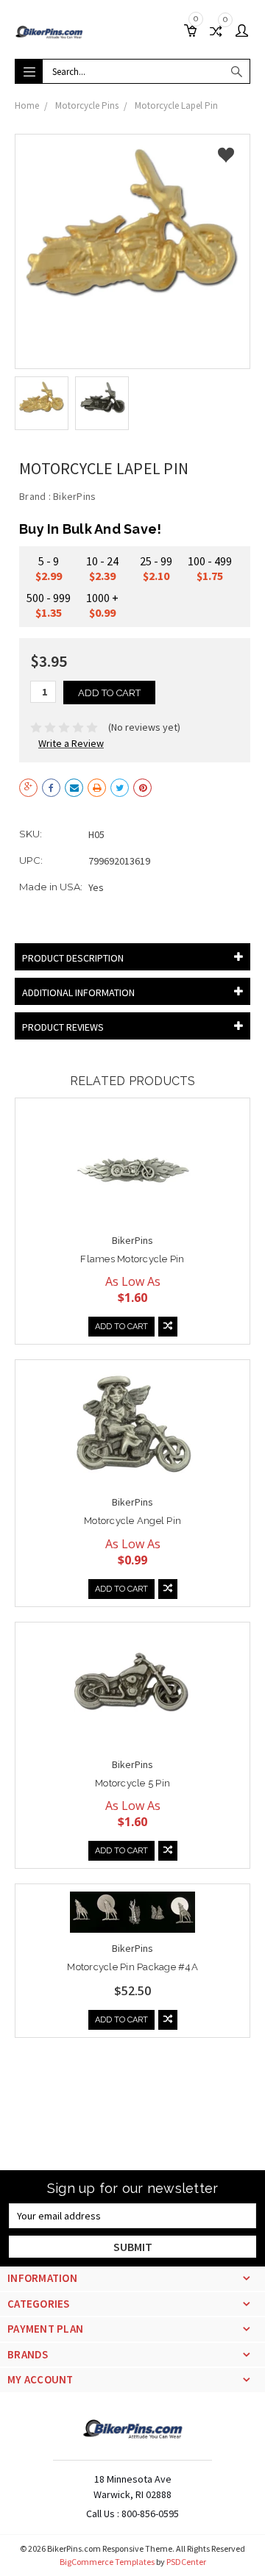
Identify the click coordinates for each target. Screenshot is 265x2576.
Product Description (73, 958)
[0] (194, 32)
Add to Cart (121, 1327)
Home (27, 105)
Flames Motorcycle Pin (132, 1259)
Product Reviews (63, 1027)
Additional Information (78, 992)
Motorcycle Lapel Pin (176, 105)
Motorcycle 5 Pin (132, 1783)
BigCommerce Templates (107, 2562)
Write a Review (71, 743)
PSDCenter (186, 2562)
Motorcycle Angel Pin (132, 1521)
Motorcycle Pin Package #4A (132, 1967)
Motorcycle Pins (87, 105)
